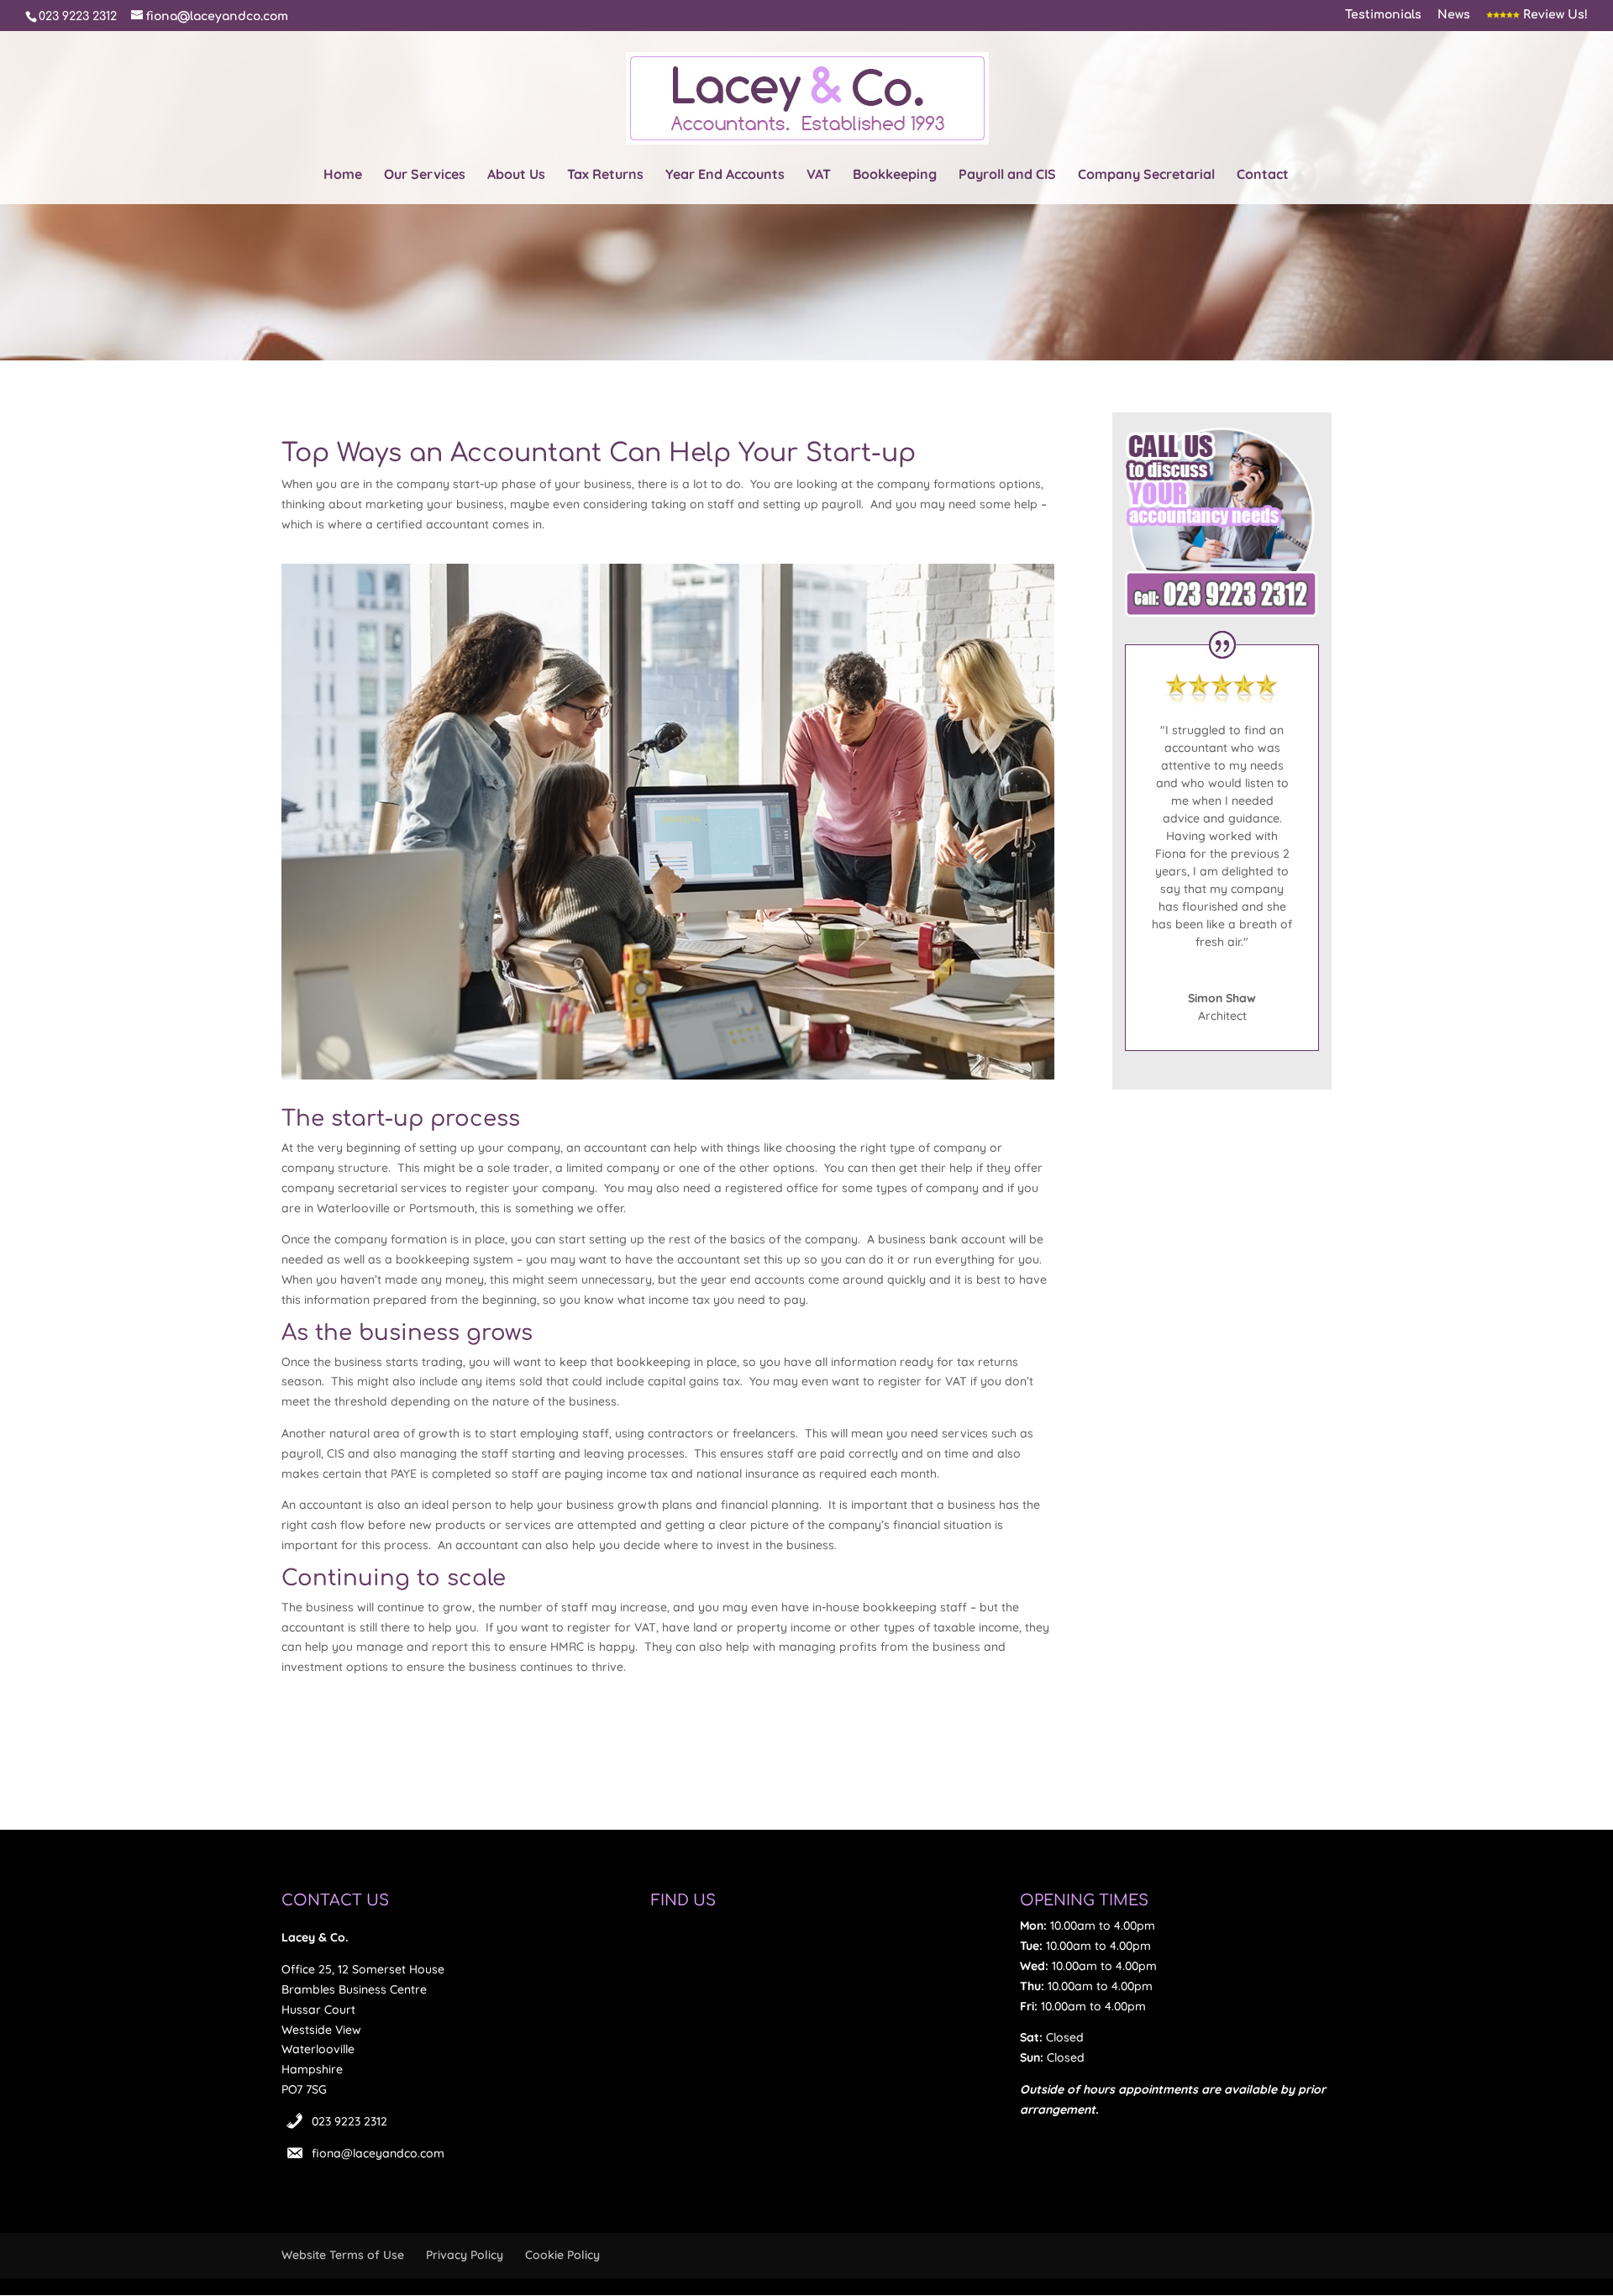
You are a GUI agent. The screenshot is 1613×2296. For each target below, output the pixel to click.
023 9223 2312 (349, 2121)
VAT (819, 175)
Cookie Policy (562, 2255)
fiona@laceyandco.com (378, 2153)
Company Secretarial (1146, 175)
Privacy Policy (465, 2255)
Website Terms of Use (343, 2255)
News (1454, 15)
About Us (516, 175)
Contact (1263, 175)
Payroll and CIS (1007, 175)
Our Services (425, 175)
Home (343, 175)
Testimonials (1383, 15)
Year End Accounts (725, 175)
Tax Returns (605, 175)
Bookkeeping (895, 175)
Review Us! (1554, 15)
